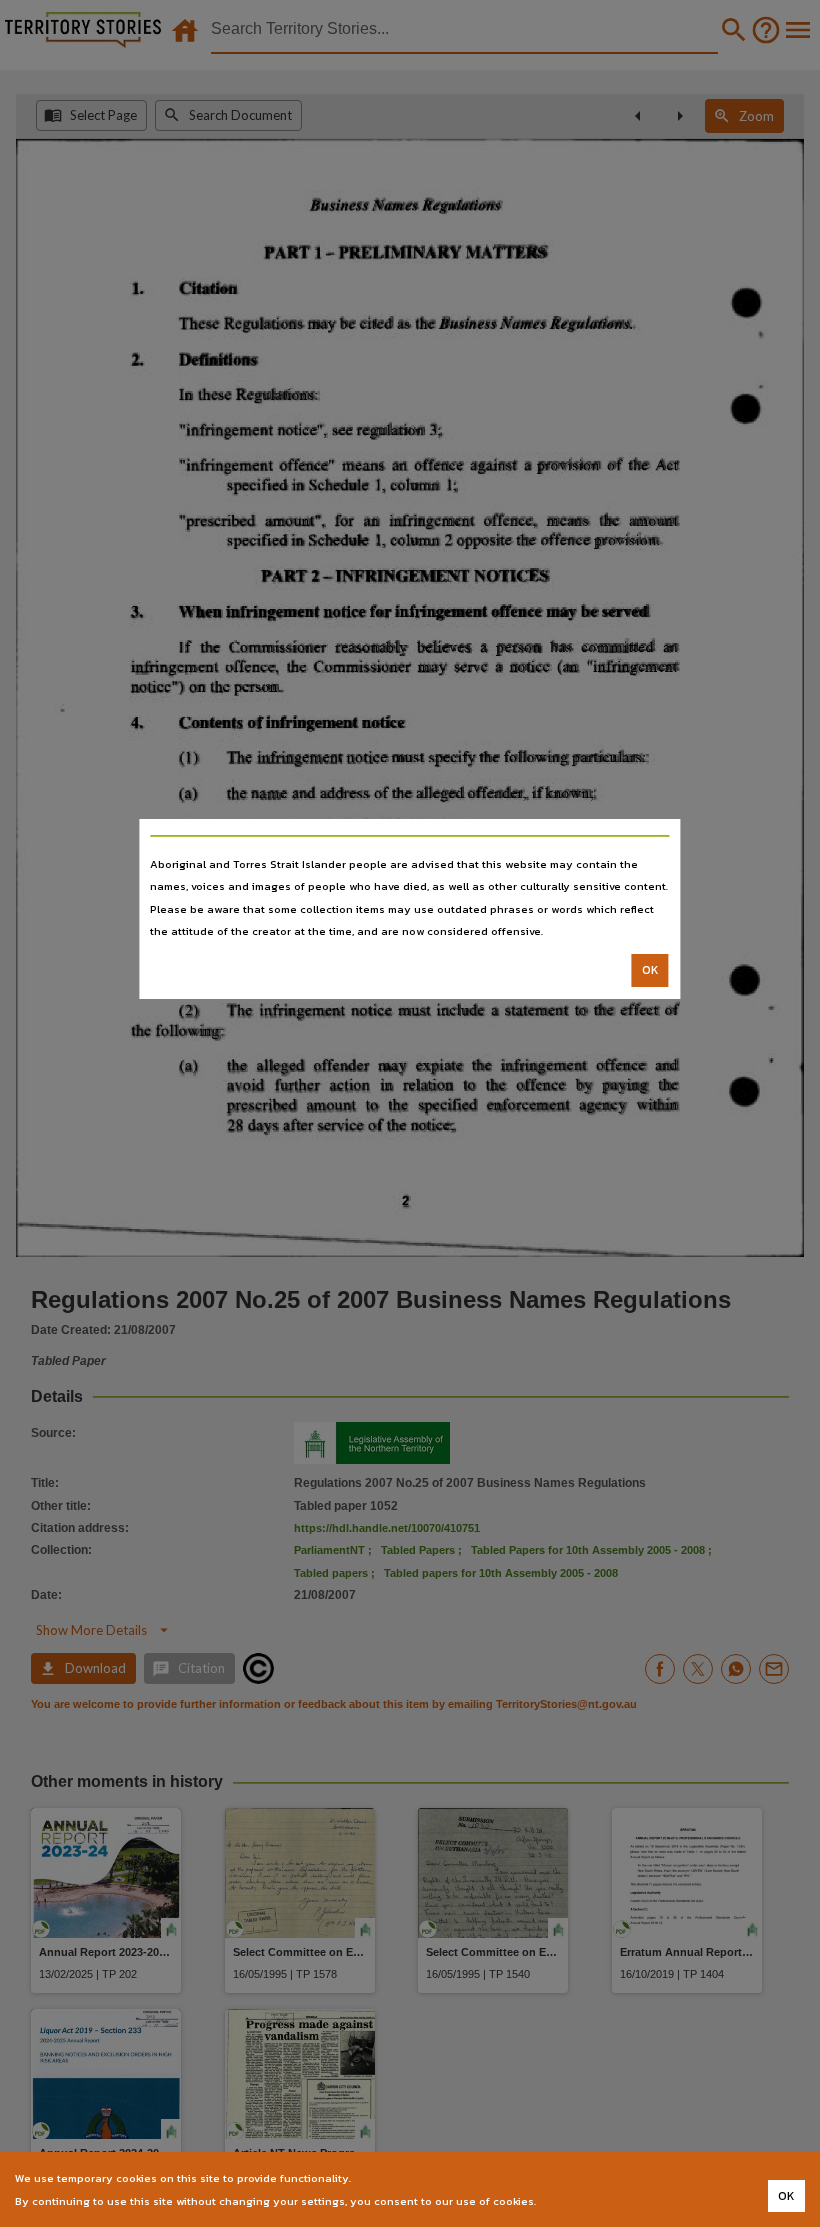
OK (650, 970)
